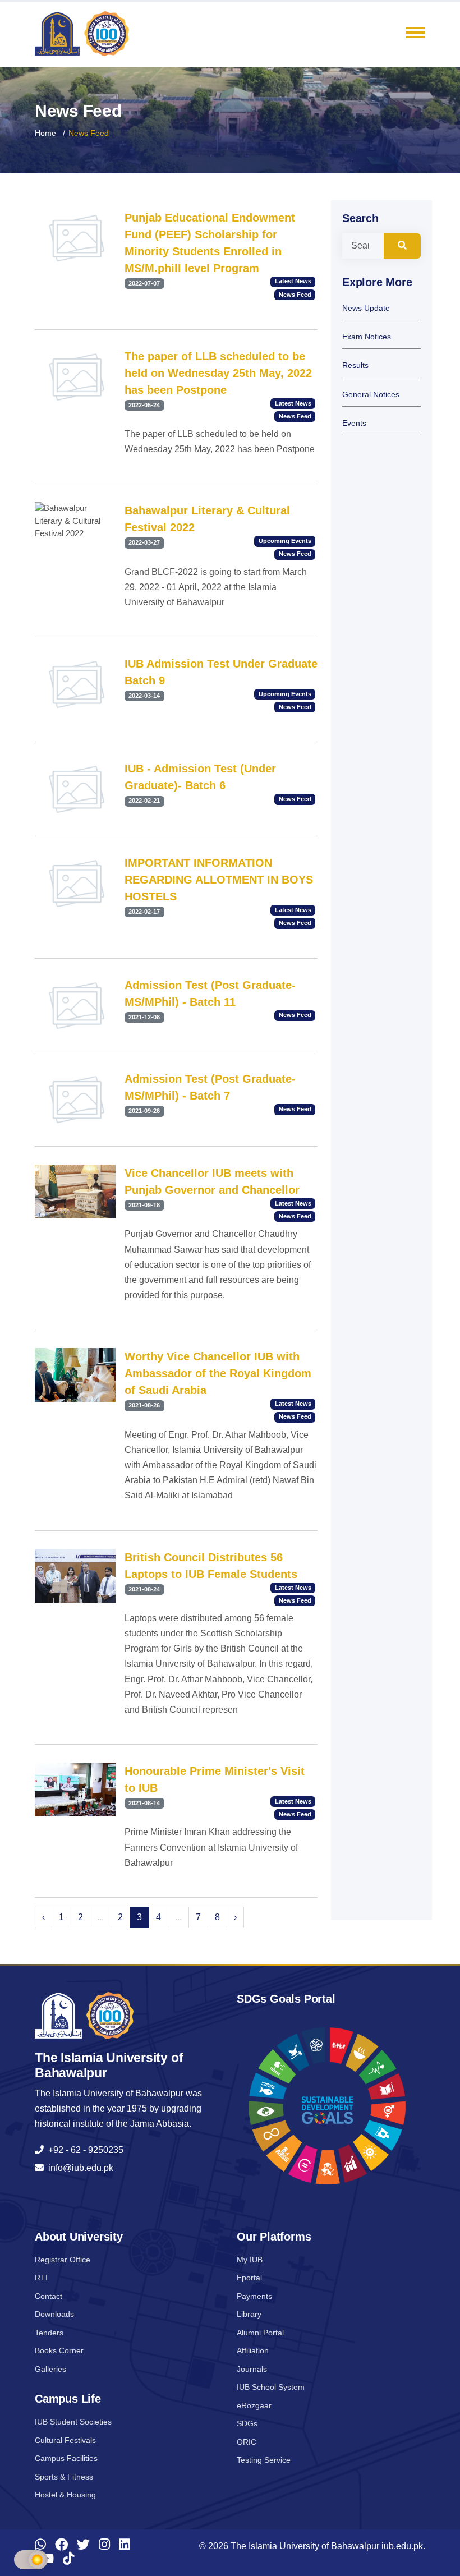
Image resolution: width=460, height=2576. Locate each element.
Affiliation (253, 2350)
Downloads (54, 2314)
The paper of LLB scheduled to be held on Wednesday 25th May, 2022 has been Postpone (218, 373)
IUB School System (271, 2387)
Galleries (50, 2369)
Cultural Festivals (65, 2440)
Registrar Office (63, 2260)
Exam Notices (367, 337)
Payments (254, 2296)
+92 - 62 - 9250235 (84, 2150)
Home (45, 133)
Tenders (49, 2333)
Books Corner (59, 2350)
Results (355, 365)
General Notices (371, 395)
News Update (366, 308)
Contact (49, 2296)
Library (249, 2314)
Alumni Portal (260, 2333)
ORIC (247, 2442)
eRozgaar (254, 2405)
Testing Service (264, 2460)
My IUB (250, 2260)
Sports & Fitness (64, 2477)
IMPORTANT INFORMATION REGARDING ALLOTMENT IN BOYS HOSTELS (219, 880)
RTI (41, 2278)
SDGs (247, 2423)
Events (354, 423)
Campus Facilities (66, 2458)
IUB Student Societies (73, 2422)
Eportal (249, 2278)
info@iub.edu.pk (79, 2168)
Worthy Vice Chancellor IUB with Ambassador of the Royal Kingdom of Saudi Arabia (218, 1373)
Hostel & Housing (65, 2495)
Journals (252, 2369)
